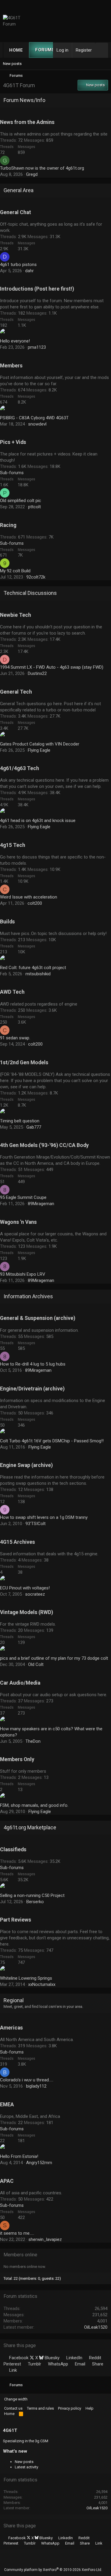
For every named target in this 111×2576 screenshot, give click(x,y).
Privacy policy (70, 2408)
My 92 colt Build (15, 571)
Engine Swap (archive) (26, 1465)
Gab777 (34, 1127)
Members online (20, 2255)
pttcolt (34, 507)
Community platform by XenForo (53, 2570)
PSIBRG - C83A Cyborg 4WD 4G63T (34, 418)
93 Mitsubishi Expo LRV (23, 1274)
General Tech (16, 692)
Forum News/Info (24, 100)
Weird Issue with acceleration (29, 897)
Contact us (13, 2408)
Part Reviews (16, 1920)
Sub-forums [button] (12, 473)
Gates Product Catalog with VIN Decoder (40, 744)
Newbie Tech (16, 615)
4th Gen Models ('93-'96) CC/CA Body (44, 1145)
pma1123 (37, 347)
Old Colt (36, 1664)
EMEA (7, 2105)
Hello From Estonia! (19, 2156)
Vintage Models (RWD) (26, 1612)
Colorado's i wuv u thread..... (27, 2080)
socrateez (35, 1594)
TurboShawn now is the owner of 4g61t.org (42, 168)
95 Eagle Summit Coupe (23, 1197)
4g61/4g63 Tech (20, 768)
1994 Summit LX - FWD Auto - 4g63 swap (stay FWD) (52, 667)
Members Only (17, 1759)
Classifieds (13, 1849)
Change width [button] (16, 2399)
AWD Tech (12, 992)
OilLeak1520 (96, 2327)
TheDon (33, 1741)
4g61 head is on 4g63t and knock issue (38, 821)
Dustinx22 (37, 673)
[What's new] (102, 50)
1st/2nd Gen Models (24, 1062)
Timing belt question (20, 1121)
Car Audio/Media (20, 1683)
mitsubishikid (38, 974)
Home (16, 50)
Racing (8, 525)
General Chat (16, 212)
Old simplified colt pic (21, 501)
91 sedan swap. (15, 1038)
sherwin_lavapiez (45, 2239)
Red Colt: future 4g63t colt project (33, 968)
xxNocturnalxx (42, 1984)
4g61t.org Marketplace (30, 1827)
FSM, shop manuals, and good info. (34, 1805)
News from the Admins (27, 122)
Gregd (32, 174)
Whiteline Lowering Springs (26, 1978)
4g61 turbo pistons (18, 265)
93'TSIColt (36, 1524)
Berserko (35, 1902)
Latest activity (26, 2467)
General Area (18, 190)
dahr (29, 271)
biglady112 (36, 2086)
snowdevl (37, 424)
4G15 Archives (17, 1542)
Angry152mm (39, 2163)
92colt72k (36, 577)
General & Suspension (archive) (38, 1318)
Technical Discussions (30, 593)
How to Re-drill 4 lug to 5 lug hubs (33, 1364)
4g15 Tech (13, 845)
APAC (7, 2181)
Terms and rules (40, 2408)
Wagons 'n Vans (18, 1222)
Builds (7, 922)
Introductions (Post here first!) (37, 289)
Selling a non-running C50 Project (32, 1895)
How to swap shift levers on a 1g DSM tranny (44, 1517)
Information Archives (28, 1296)
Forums (45, 50)
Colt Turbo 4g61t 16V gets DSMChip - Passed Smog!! (52, 1441)
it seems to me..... (17, 2233)
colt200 (35, 903)
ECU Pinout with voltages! (25, 1588)
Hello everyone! (15, 341)
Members (11, 366)
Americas (11, 2028)
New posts (12, 64)
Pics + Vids (13, 442)
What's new (15, 2451)
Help (90, 2408)
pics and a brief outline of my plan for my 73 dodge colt (54, 1658)
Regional (14, 2000)
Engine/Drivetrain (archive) (32, 1389)
